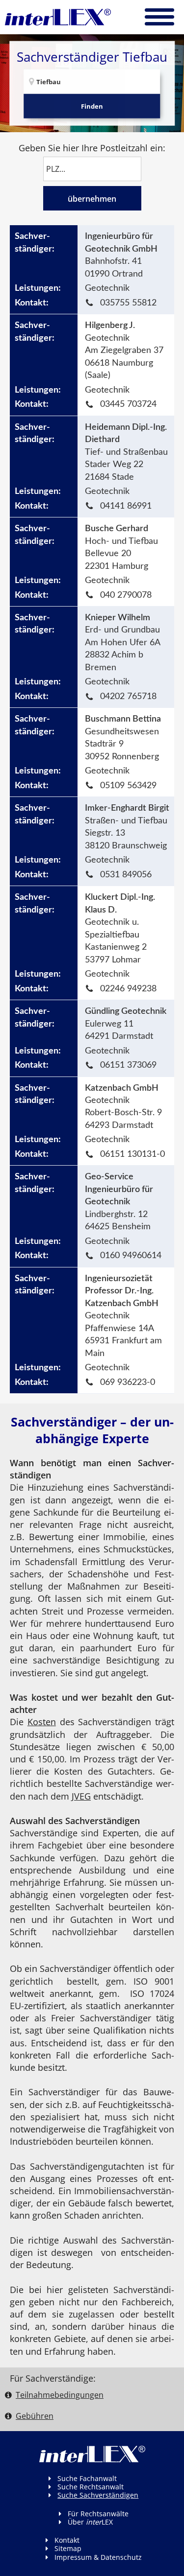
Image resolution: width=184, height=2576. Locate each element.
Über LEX (90, 2522)
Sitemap (68, 2548)
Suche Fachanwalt (87, 2478)
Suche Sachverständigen (98, 2495)
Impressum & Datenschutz (98, 2557)
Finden (92, 106)
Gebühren (35, 2416)
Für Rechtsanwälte (98, 2514)
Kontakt (67, 2540)
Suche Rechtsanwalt (91, 2487)
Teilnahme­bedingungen (60, 2395)
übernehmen (92, 199)
